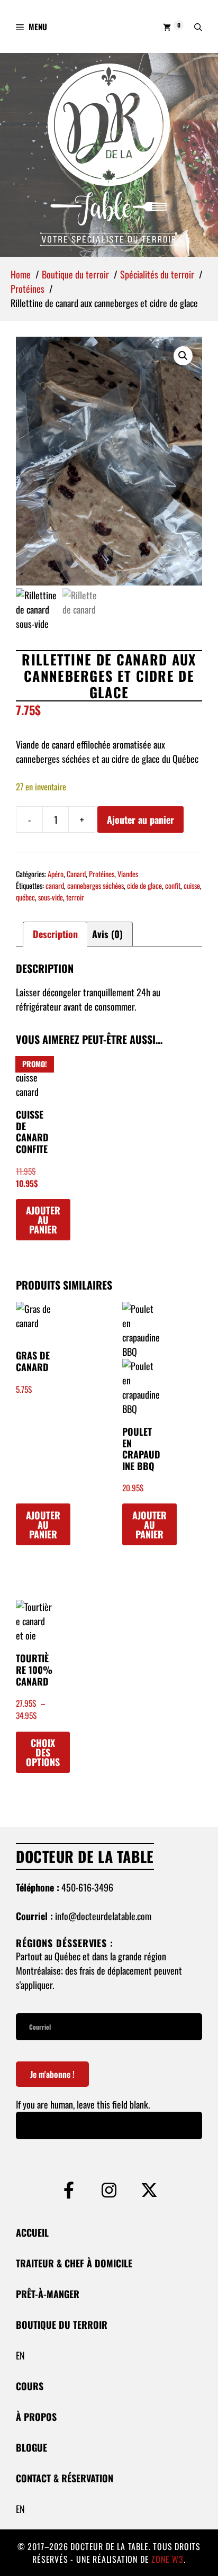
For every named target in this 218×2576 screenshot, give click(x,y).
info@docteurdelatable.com (103, 1916)
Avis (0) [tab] (107, 934)
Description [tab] (55, 934)
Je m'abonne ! (52, 2074)
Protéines (102, 874)
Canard (76, 874)
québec (25, 897)
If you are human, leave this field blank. (83, 2104)
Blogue (31, 2447)
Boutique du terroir (62, 2325)
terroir (75, 897)
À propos (36, 2417)
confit (173, 885)
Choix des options (43, 1752)
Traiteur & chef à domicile (74, 2263)
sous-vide (51, 897)
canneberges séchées (96, 885)
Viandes (128, 874)
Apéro (56, 874)
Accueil (32, 2232)
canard (55, 885)
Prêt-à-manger (48, 2294)
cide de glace (144, 885)
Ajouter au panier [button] (43, 1220)
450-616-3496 (87, 1887)
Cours (30, 2386)
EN (20, 2355)
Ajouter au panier (140, 819)
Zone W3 (167, 2559)
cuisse (192, 885)
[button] (198, 26)
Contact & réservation (65, 2478)
